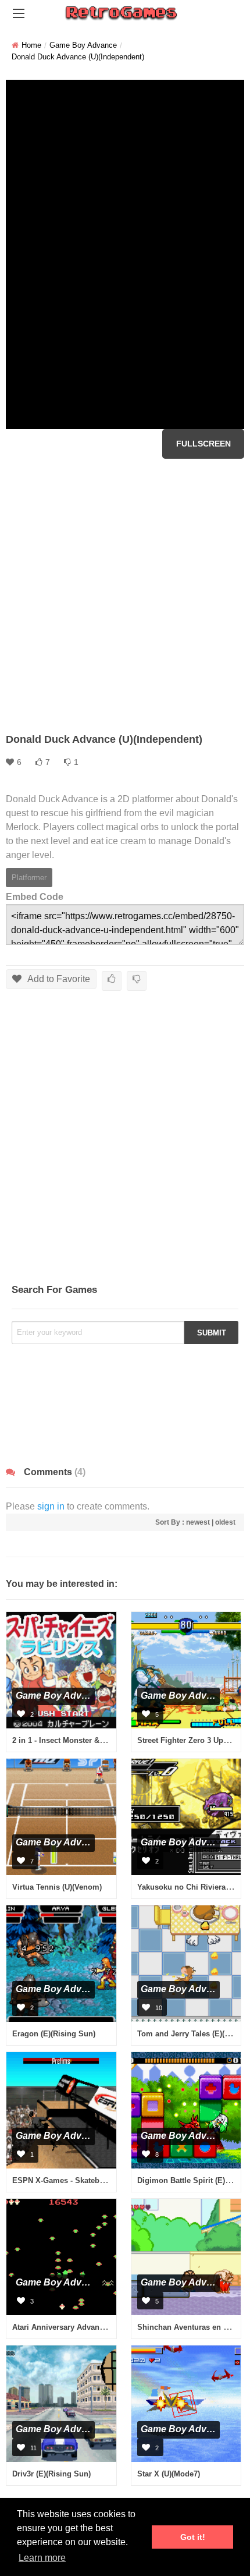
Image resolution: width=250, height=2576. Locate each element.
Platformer (29, 878)
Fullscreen (203, 444)
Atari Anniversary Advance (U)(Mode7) (80, 2327)
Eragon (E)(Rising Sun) (54, 2034)
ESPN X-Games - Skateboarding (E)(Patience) (94, 2180)
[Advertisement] (125, 596)
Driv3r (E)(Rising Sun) (51, 2474)
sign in (51, 1506)
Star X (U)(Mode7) (169, 2474)
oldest (225, 1522)
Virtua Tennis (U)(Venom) (57, 1887)
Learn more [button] (42, 2558)
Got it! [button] (193, 2537)
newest (198, 1522)
